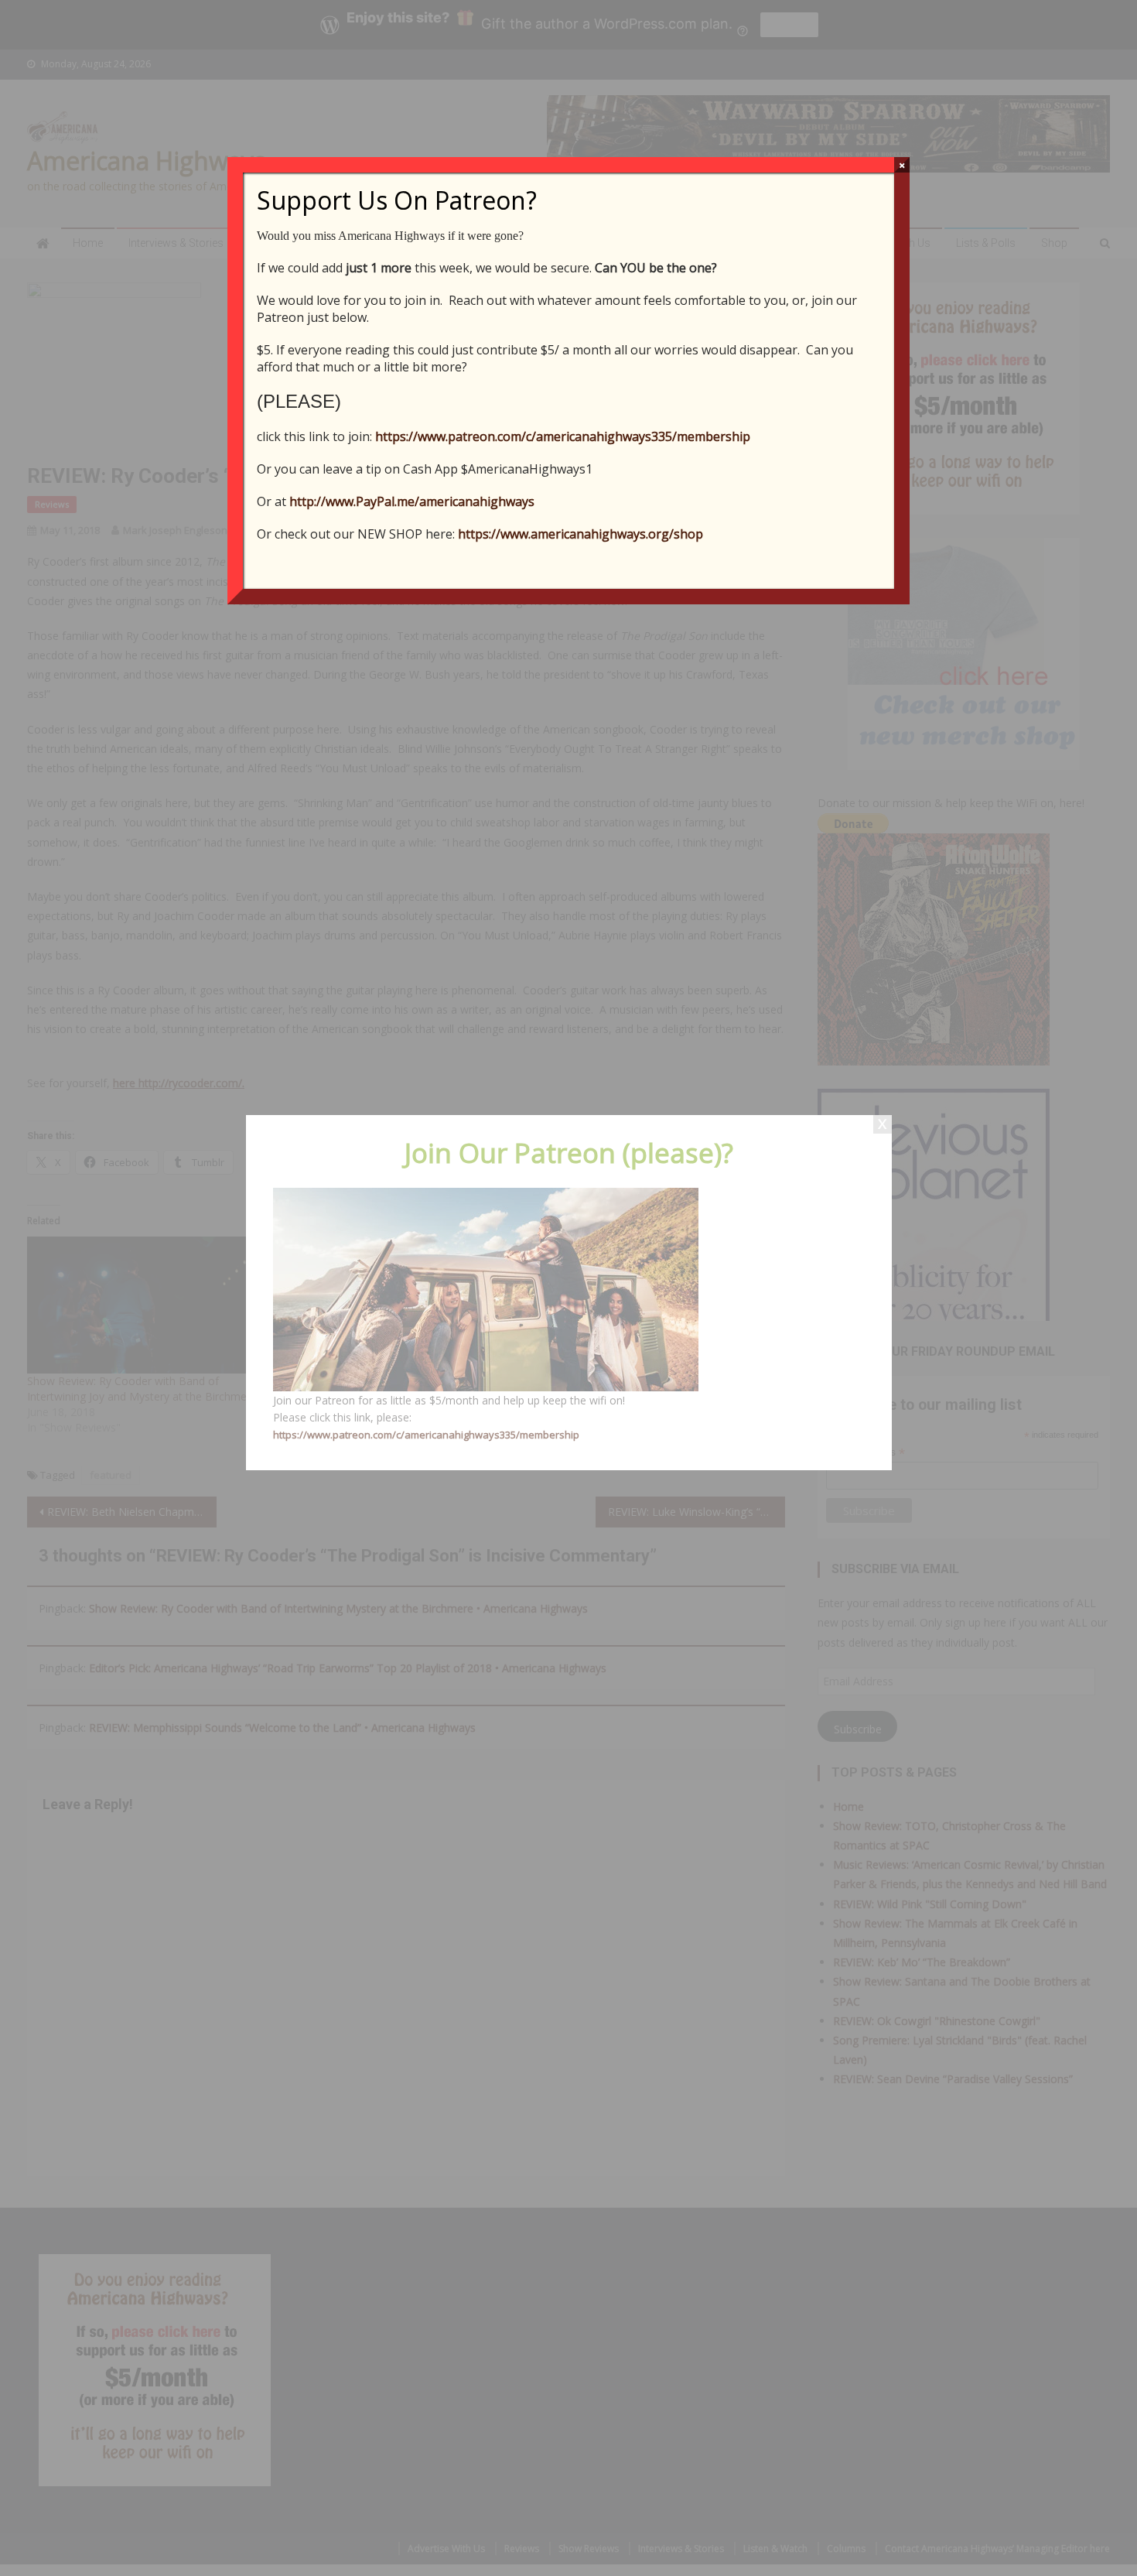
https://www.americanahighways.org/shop (580, 534)
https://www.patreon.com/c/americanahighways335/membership (563, 436)
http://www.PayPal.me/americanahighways (412, 501)
